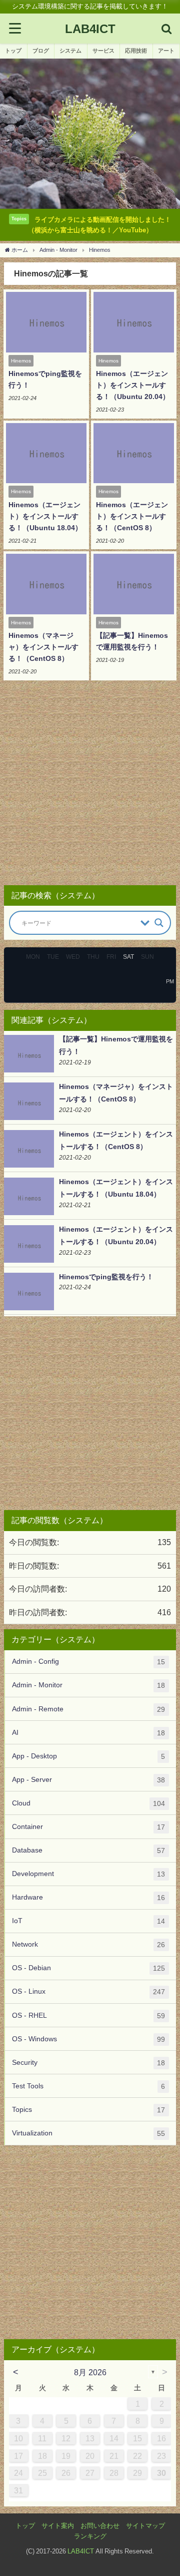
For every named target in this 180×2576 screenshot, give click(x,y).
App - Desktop (88, 1756)
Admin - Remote (88, 1709)
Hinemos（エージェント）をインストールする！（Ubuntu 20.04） (133, 385)
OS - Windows (88, 2039)
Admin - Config (88, 1662)
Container (88, 1827)
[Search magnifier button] (159, 923)
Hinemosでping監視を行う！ (106, 1277)
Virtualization (88, 2133)
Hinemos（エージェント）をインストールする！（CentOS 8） (132, 516)
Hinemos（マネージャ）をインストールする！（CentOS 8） (43, 647)
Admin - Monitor (88, 1685)
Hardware (88, 1897)
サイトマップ (145, 2526)
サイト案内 (58, 2526)
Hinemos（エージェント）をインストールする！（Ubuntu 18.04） (45, 516)
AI (88, 1733)
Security (88, 2063)
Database (88, 1850)
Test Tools (88, 2086)
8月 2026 (90, 2372)
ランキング (90, 2536)
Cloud (88, 1803)
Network (88, 1944)
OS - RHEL (88, 2015)
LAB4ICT (81, 2551)
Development (88, 1874)
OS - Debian (88, 1968)
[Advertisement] (90, 786)
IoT (88, 1921)
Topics (88, 2110)
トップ (25, 2526)
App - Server (88, 1780)
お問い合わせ (100, 2526)
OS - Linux (88, 1991)
